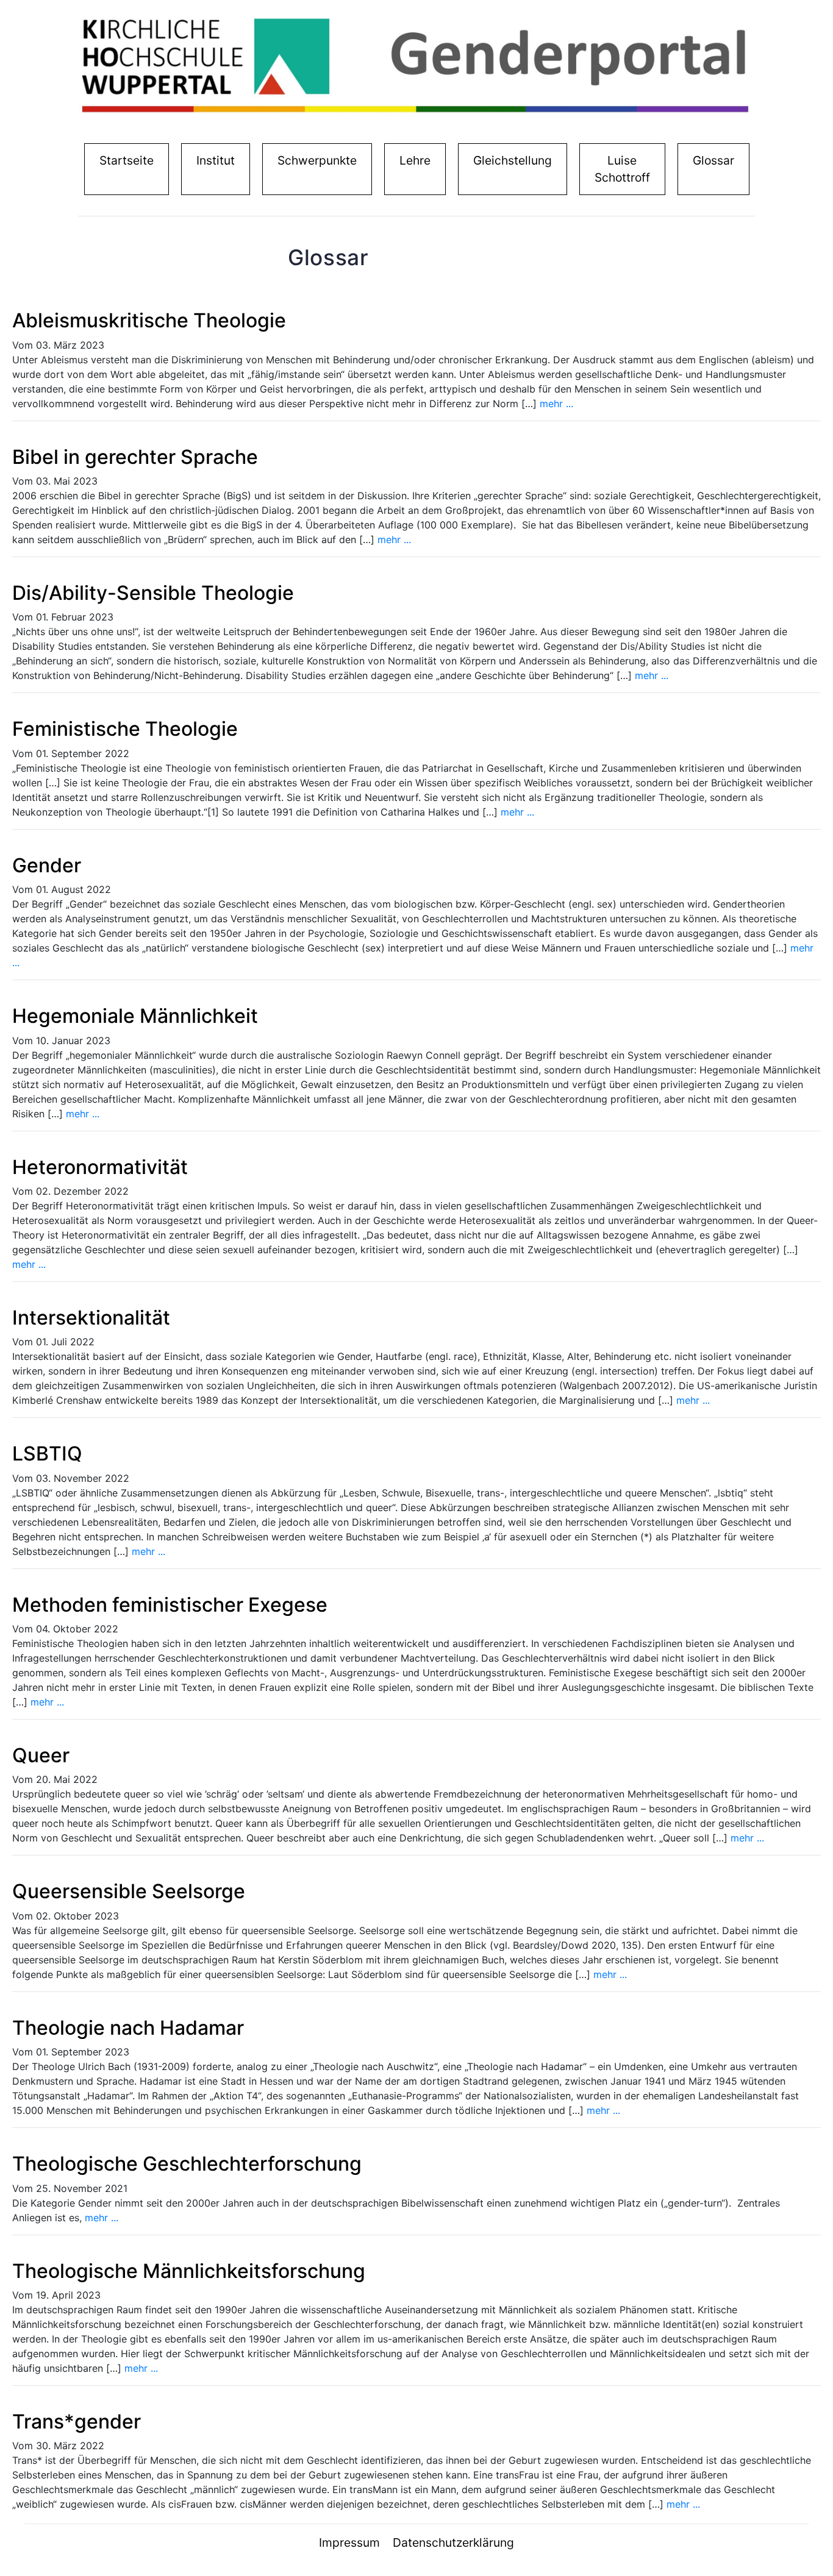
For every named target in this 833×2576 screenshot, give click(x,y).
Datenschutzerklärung (453, 2542)
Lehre (415, 160)
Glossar (713, 160)
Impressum (349, 2542)
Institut (218, 160)
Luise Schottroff (622, 169)
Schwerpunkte (317, 160)
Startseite (129, 160)
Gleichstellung (513, 160)
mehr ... (556, 404)
